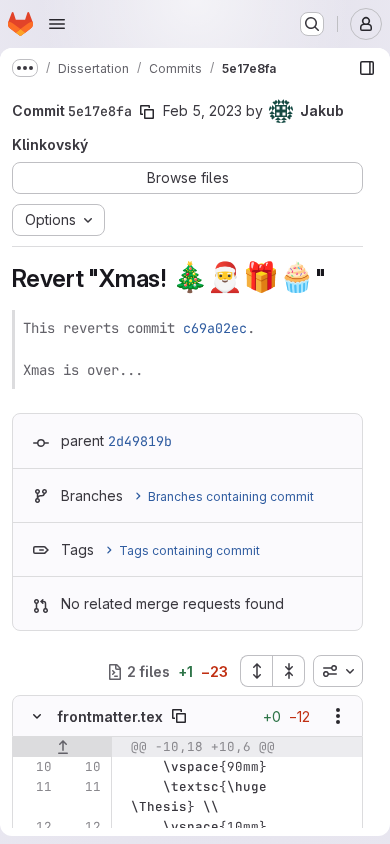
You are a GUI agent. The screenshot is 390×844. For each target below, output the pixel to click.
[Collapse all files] (289, 671)
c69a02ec (215, 328)
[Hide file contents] (37, 716)
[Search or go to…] (312, 24)
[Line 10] (35, 767)
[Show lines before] (62, 747)
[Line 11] (35, 787)
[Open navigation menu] (57, 24)
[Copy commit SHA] (147, 112)
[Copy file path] (179, 716)
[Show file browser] (367, 68)
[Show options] (338, 716)
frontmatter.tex (110, 716)
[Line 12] (35, 827)
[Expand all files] (256, 671)
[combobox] (338, 671)
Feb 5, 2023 (202, 110)
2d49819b (140, 441)
